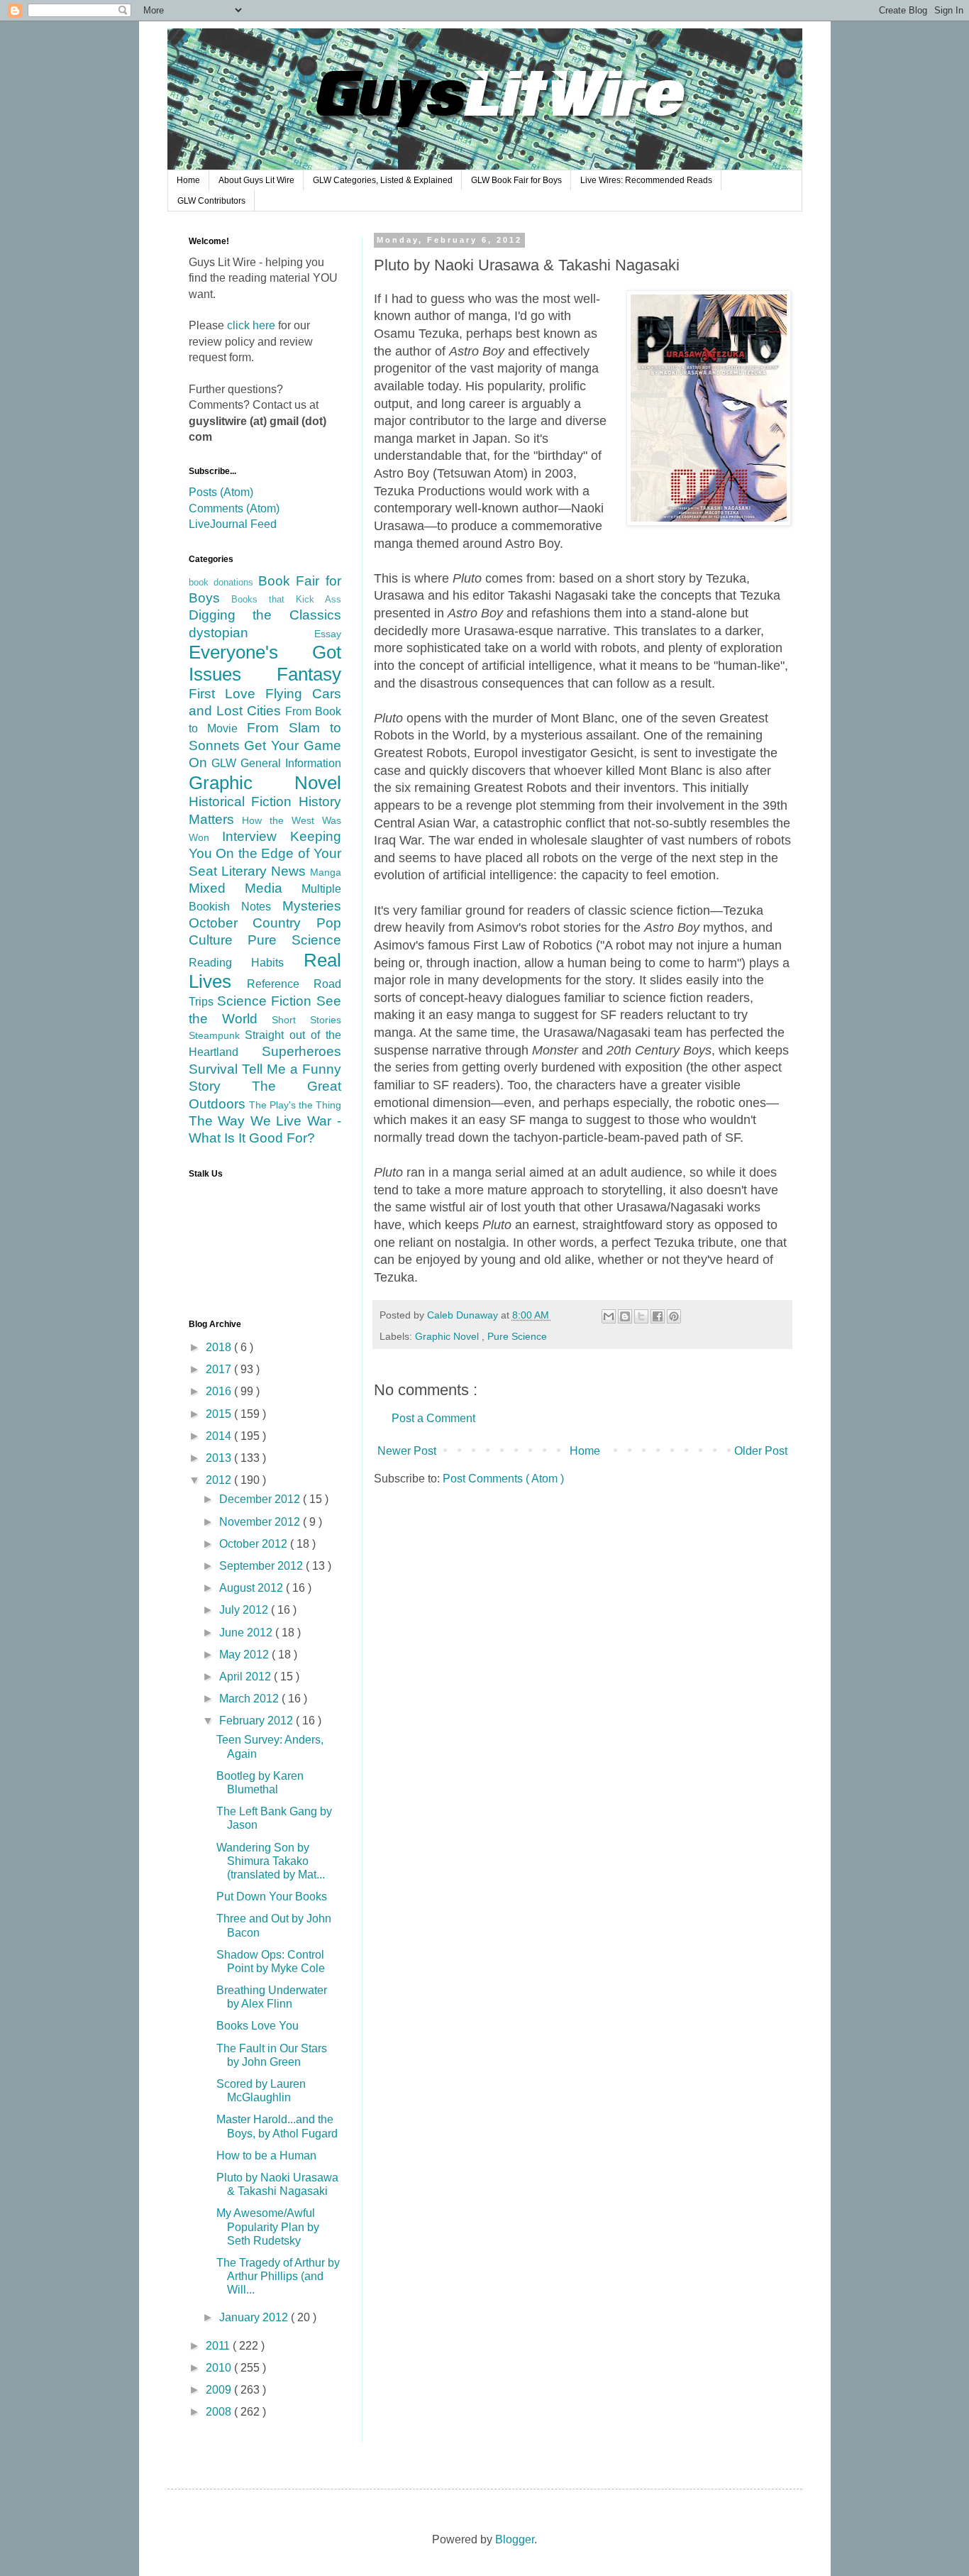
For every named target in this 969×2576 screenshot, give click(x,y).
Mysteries (312, 906)
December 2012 (261, 1499)
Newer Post (407, 1451)
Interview (256, 836)
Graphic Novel (448, 1336)
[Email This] (609, 1316)
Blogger (515, 2539)
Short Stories (306, 1020)
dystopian (251, 633)
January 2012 (255, 2317)
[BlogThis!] (625, 1316)
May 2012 (245, 1655)
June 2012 (247, 1633)
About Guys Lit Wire (256, 180)
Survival (215, 1069)
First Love (227, 694)
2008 (220, 2412)
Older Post (761, 1451)
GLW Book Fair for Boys (516, 180)
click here (251, 325)
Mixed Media (245, 888)
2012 (220, 1480)
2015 (220, 1414)
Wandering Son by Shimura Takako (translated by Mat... (271, 1861)
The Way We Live (248, 1121)
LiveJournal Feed (233, 524)
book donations (224, 582)
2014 (220, 1436)
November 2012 (261, 1522)
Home (188, 180)
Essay (328, 634)
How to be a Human (266, 2156)
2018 (220, 1347)
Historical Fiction (244, 802)
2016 (220, 1391)
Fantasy (309, 674)
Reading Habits (246, 963)
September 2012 (262, 1566)
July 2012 (245, 1610)
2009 (220, 2390)
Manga (326, 872)
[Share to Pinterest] (674, 1316)
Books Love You (258, 2026)
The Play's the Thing (295, 1105)
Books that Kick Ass (286, 599)
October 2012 (255, 1544)
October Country (253, 923)
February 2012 (258, 1721)
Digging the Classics (265, 615)
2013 (220, 1458)
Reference (280, 984)
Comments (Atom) (234, 508)
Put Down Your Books (272, 1897)
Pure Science (517, 1336)
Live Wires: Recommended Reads (646, 180)
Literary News (266, 871)
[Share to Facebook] (658, 1316)
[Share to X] (641, 1316)
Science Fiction (267, 1001)
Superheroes (301, 1051)
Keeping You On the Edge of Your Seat (265, 854)
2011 (219, 2346)
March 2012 (250, 1699)
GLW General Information (276, 763)
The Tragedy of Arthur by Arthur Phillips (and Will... (278, 2276)
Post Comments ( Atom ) (503, 1479)
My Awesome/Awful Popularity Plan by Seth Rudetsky (268, 2227)
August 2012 (253, 1588)
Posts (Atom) (221, 492)
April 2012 (247, 1677)
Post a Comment (433, 1418)
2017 (220, 1369)
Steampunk (217, 1035)
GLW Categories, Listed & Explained (383, 180)
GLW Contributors (211, 201)
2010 (220, 2368)
